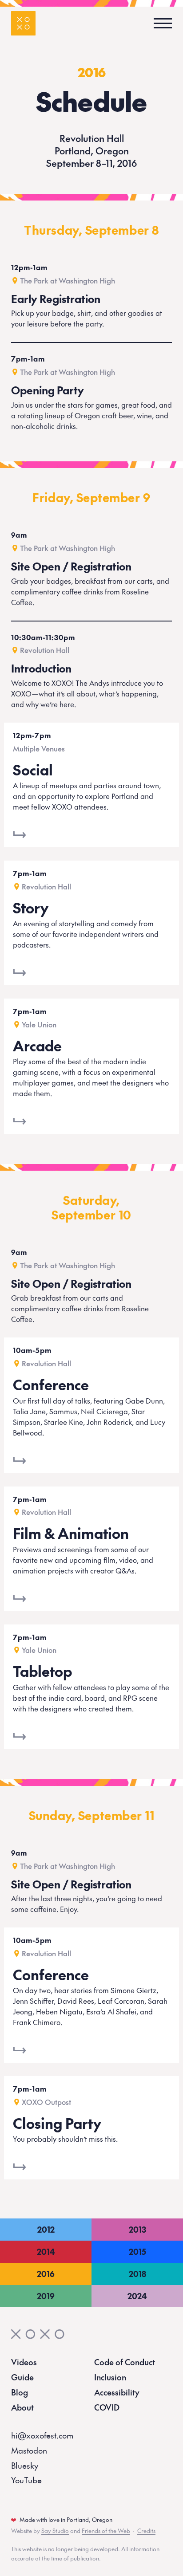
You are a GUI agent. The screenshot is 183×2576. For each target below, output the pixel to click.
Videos (24, 2362)
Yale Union (39, 1024)
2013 (137, 2229)
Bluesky (25, 2465)
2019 (46, 2296)
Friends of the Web (106, 2531)
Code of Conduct (125, 2362)
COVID (107, 2407)
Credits (146, 2531)
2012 (46, 2229)
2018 (137, 2274)
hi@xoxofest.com (42, 2435)
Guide (22, 2377)
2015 (137, 2252)
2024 (137, 2296)
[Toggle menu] (160, 23)
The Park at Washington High (68, 280)
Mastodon (29, 2450)
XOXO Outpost (46, 2102)
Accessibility (117, 2392)
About (22, 2407)
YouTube (26, 2480)
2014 (46, 2252)
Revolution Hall (45, 650)
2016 (92, 72)
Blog (20, 2392)
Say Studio (55, 2531)
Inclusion (110, 2377)
